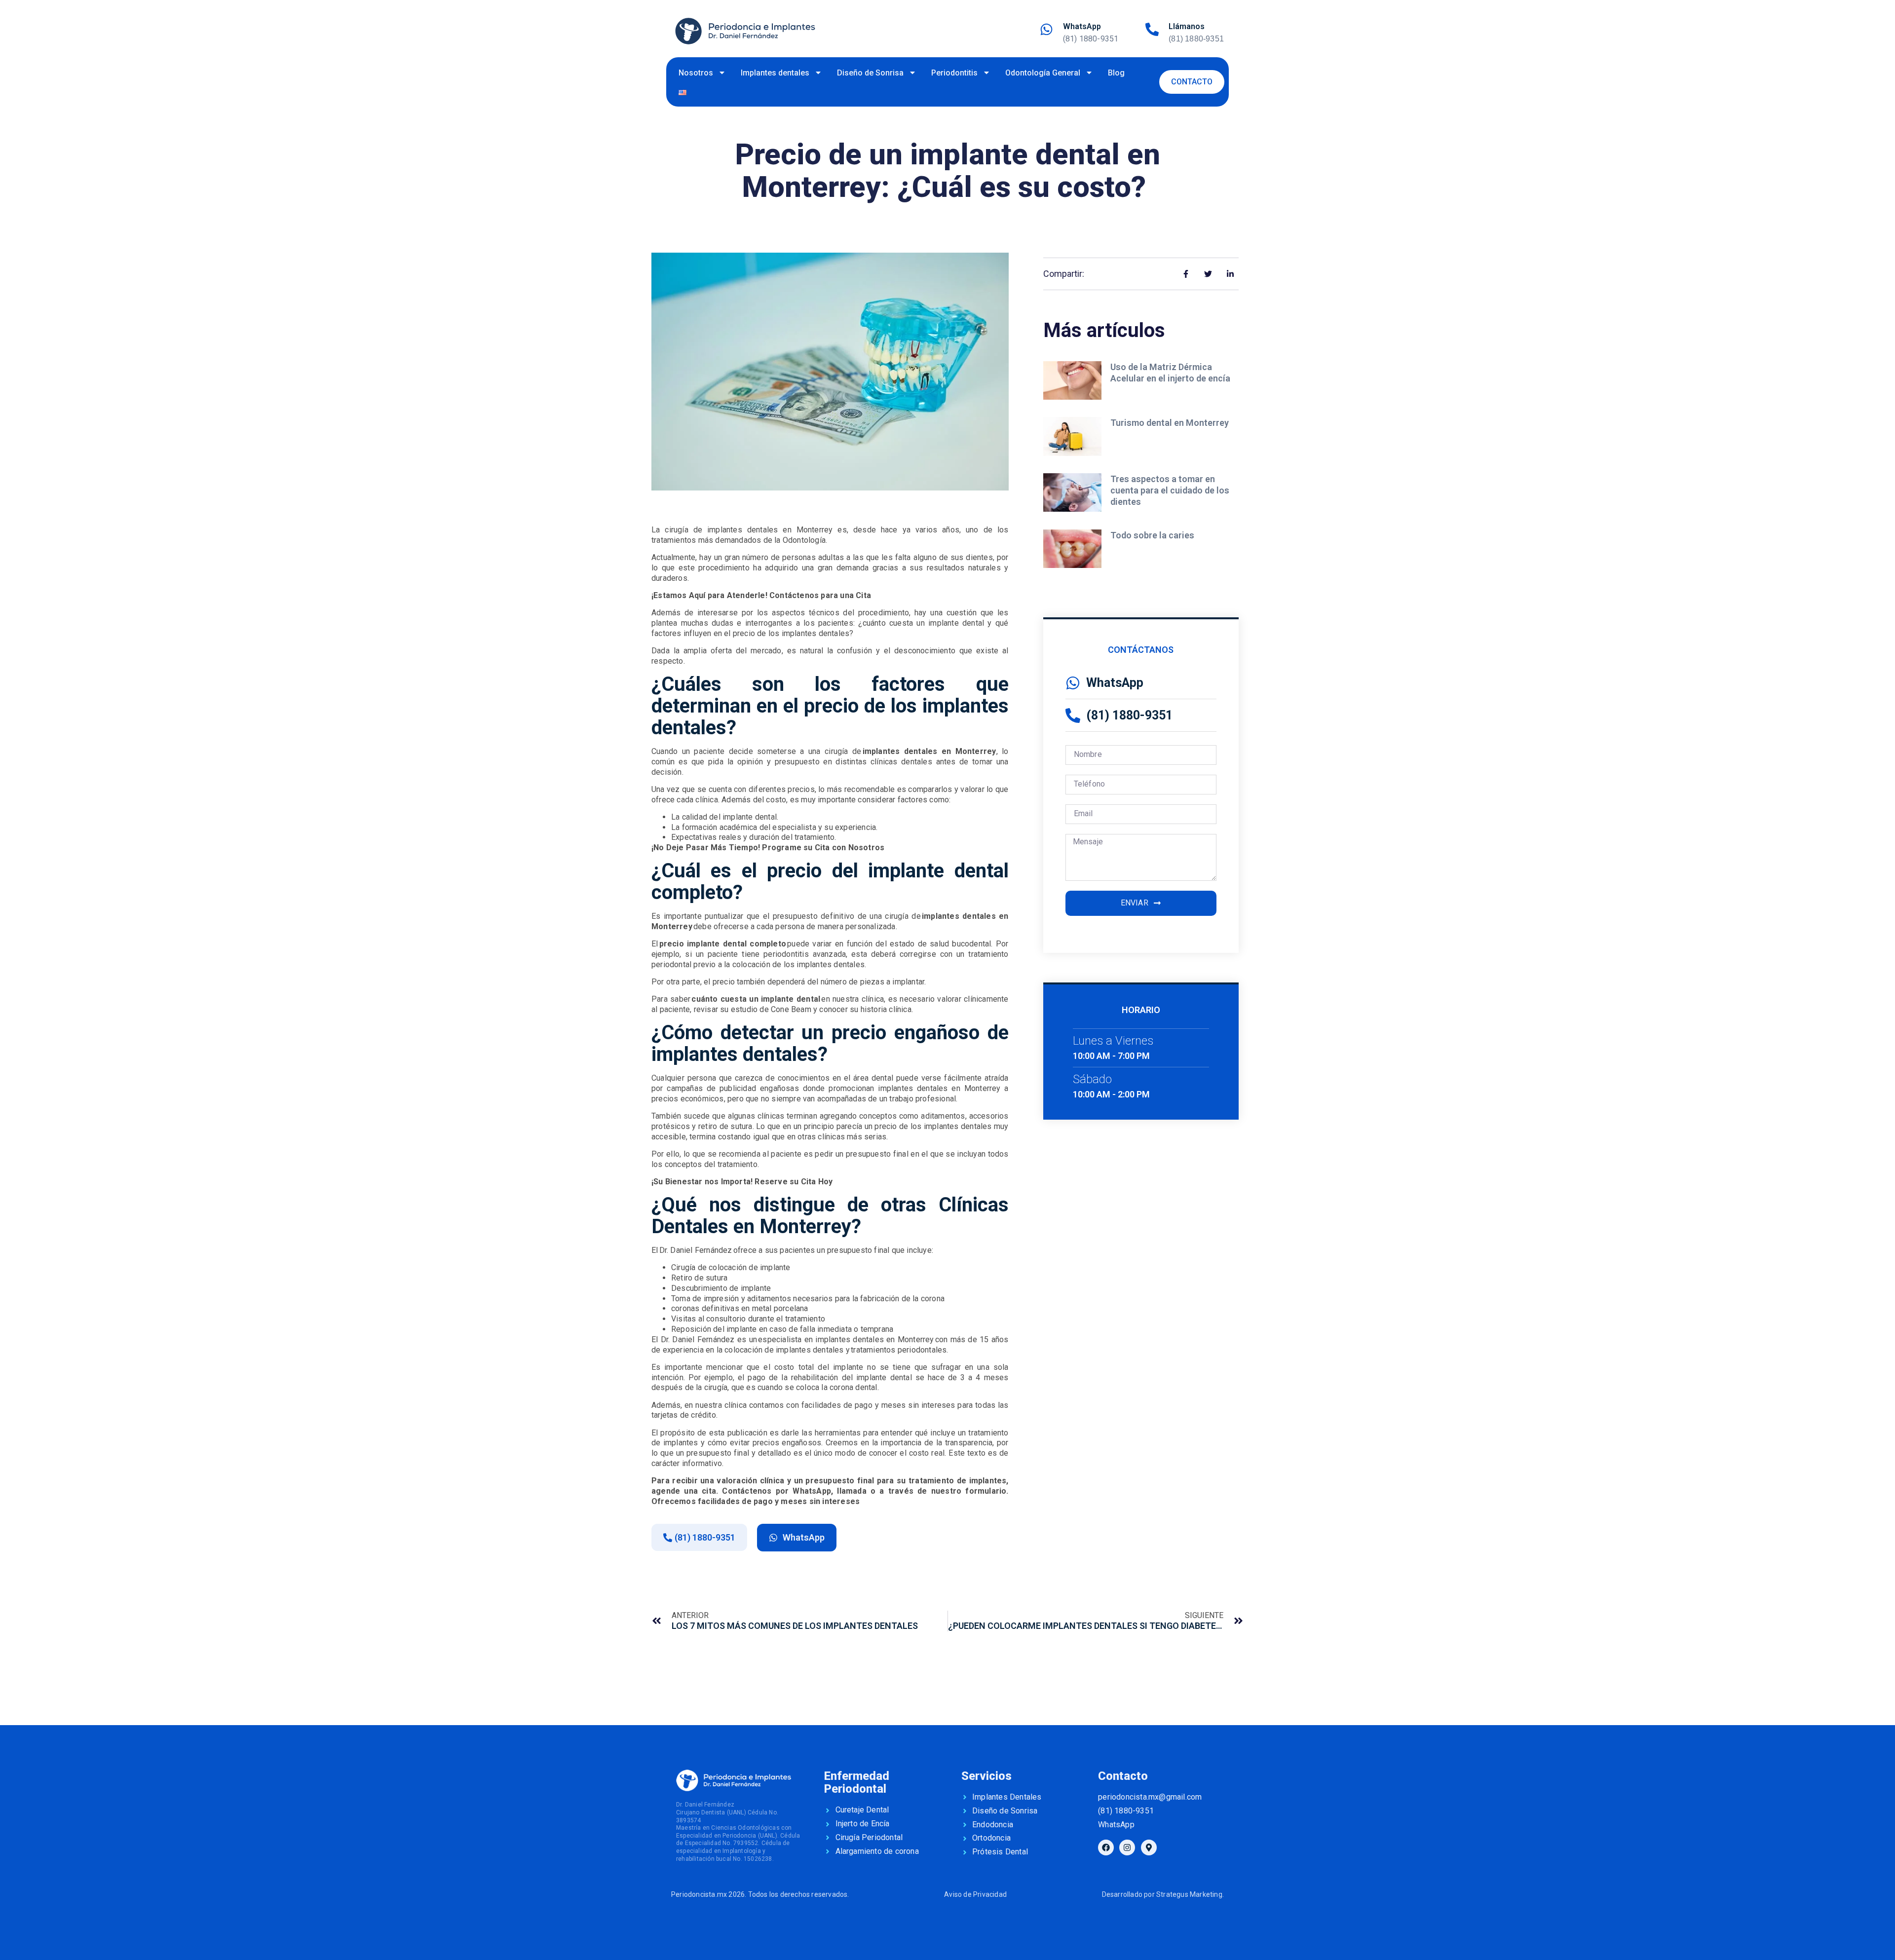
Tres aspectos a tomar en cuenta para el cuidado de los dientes (1170, 490)
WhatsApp (1082, 26)
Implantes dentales (775, 73)
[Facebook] (1106, 1847)
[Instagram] (1127, 1847)
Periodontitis (954, 73)
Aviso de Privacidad (975, 1894)
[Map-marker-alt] (1149, 1847)
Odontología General (1043, 73)
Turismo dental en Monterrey (1171, 423)
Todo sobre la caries (1153, 535)
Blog (1116, 73)
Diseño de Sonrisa (870, 73)
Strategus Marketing (1189, 1894)
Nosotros (696, 73)
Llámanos (1187, 26)
